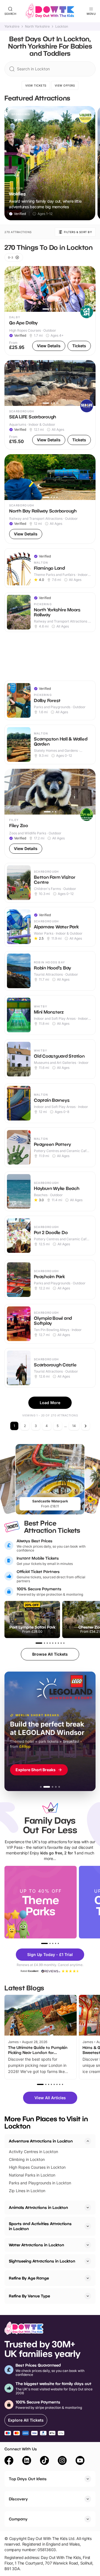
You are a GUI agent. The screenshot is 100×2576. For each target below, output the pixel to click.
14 (74, 1426)
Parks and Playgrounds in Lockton (40, 2183)
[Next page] (86, 1426)
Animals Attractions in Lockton (38, 2207)
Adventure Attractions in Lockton (41, 2141)
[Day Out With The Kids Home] (50, 11)
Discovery (18, 2499)
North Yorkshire (37, 27)
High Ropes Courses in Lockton (37, 2167)
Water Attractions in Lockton (37, 2245)
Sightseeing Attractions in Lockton (42, 2261)
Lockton (62, 27)
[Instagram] (62, 2461)
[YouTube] (80, 2461)
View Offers (65, 85)
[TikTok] (44, 2461)
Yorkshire (12, 27)
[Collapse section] (88, 2141)
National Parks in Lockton (32, 2175)
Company (18, 2519)
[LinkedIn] (27, 2461)
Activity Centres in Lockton (33, 2152)
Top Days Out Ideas (28, 2479)
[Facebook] (9, 2461)
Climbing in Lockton (27, 2159)
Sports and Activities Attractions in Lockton (40, 2226)
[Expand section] (88, 2208)
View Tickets (36, 85)
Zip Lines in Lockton (27, 2191)
